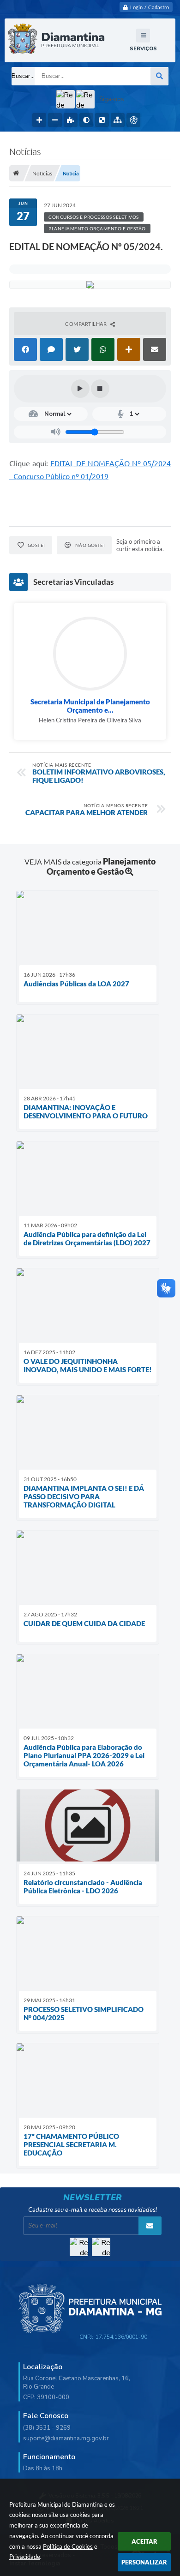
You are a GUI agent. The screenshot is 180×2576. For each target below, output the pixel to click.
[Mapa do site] (118, 120)
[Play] (80, 389)
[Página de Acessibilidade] (133, 120)
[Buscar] (159, 76)
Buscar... (23, 76)
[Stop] (100, 389)
